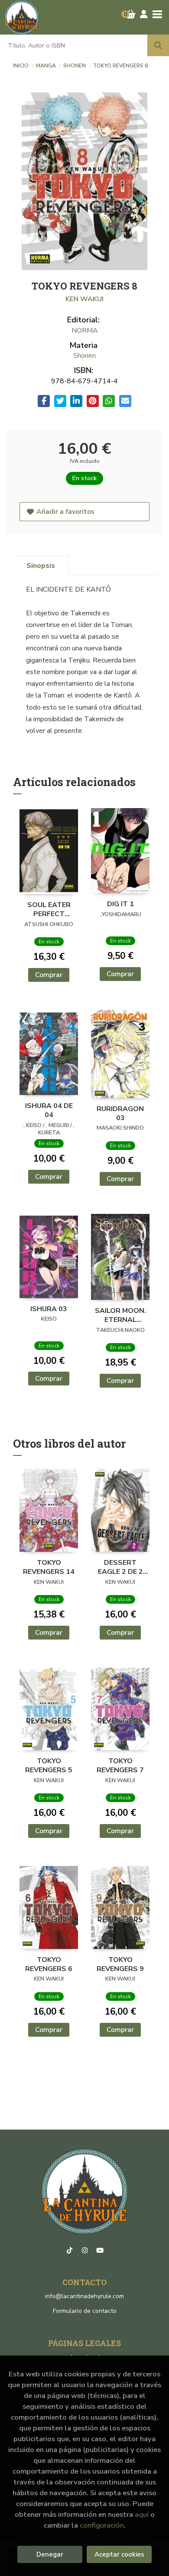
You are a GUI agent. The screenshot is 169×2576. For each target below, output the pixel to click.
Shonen (75, 66)
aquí (142, 2514)
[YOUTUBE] (100, 2251)
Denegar (50, 2554)
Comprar (49, 975)
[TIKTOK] (69, 2251)
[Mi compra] (131, 14)
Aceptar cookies (119, 2554)
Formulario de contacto (85, 2311)
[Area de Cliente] (144, 14)
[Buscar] (158, 45)
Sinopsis (41, 566)
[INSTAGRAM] (84, 2251)
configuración (102, 2525)
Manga (47, 66)
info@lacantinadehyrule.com (84, 2296)
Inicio (21, 66)
